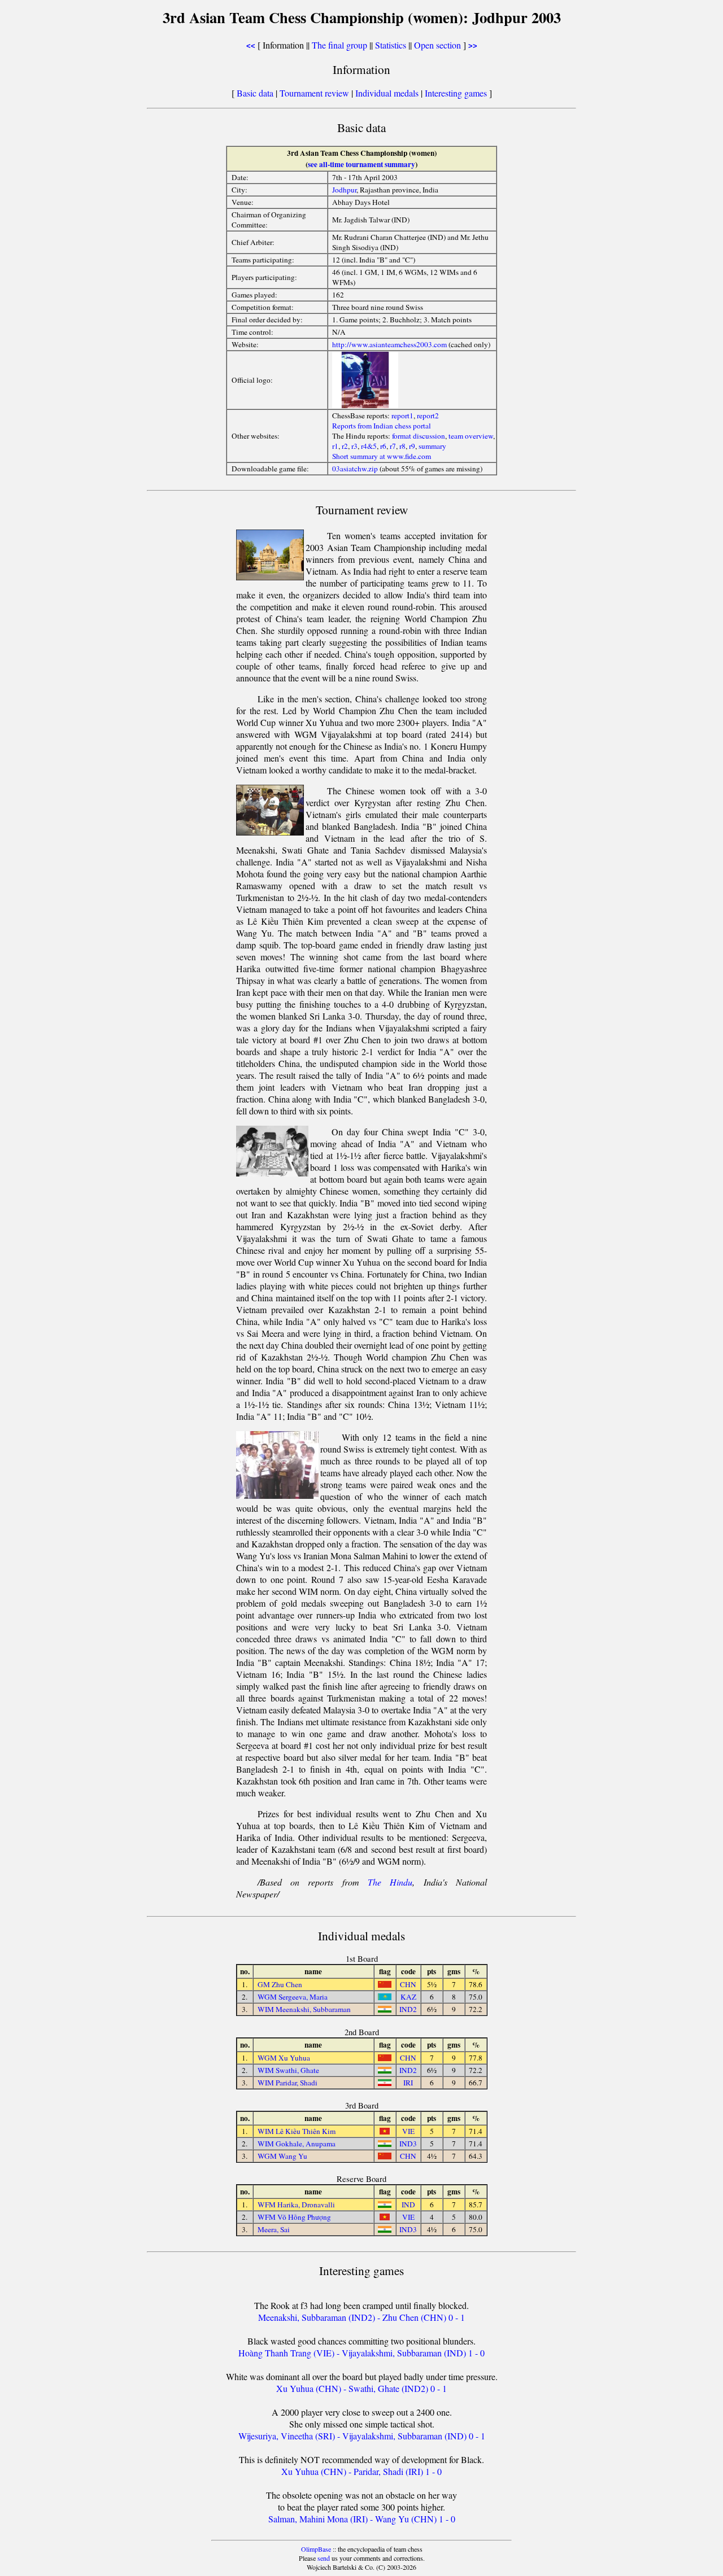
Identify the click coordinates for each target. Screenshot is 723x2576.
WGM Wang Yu (282, 2156)
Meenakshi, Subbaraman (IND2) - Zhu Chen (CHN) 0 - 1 (361, 2317)
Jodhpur (344, 190)
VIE (408, 2131)
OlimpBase (316, 2549)
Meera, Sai (274, 2229)
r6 (383, 446)
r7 (393, 446)
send (324, 2558)
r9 (412, 446)
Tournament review (314, 93)
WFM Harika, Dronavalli (296, 2205)
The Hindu (390, 1882)
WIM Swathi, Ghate (288, 2070)
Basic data (255, 93)
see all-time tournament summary (361, 164)
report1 (402, 416)
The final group (339, 45)
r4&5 (369, 446)
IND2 (408, 2009)
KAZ (408, 1997)
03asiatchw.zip (355, 469)
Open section (437, 45)
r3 (354, 446)
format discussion (419, 436)
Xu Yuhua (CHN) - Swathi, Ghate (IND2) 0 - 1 (361, 2388)
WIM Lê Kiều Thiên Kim (297, 2131)
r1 (335, 446)
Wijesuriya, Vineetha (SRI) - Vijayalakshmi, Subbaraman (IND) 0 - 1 (362, 2436)
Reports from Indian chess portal (382, 426)
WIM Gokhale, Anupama (297, 2144)
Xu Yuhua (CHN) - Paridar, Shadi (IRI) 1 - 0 (361, 2471)
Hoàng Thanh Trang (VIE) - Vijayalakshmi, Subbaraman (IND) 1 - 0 (361, 2353)
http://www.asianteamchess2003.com (390, 344)
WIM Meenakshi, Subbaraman (304, 2009)
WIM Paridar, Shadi (288, 2083)
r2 (345, 446)
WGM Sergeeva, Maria (293, 1997)
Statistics (391, 45)
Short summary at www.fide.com (382, 456)
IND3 (408, 2144)
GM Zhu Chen (280, 1984)
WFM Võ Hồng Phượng (294, 2217)
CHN (408, 1984)
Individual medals (387, 93)
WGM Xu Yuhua (284, 2058)
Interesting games (456, 93)
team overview (471, 436)
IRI (408, 2083)
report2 (428, 416)
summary (432, 446)
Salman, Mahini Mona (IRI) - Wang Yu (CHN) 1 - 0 (362, 2519)
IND (408, 2205)
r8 (402, 446)
